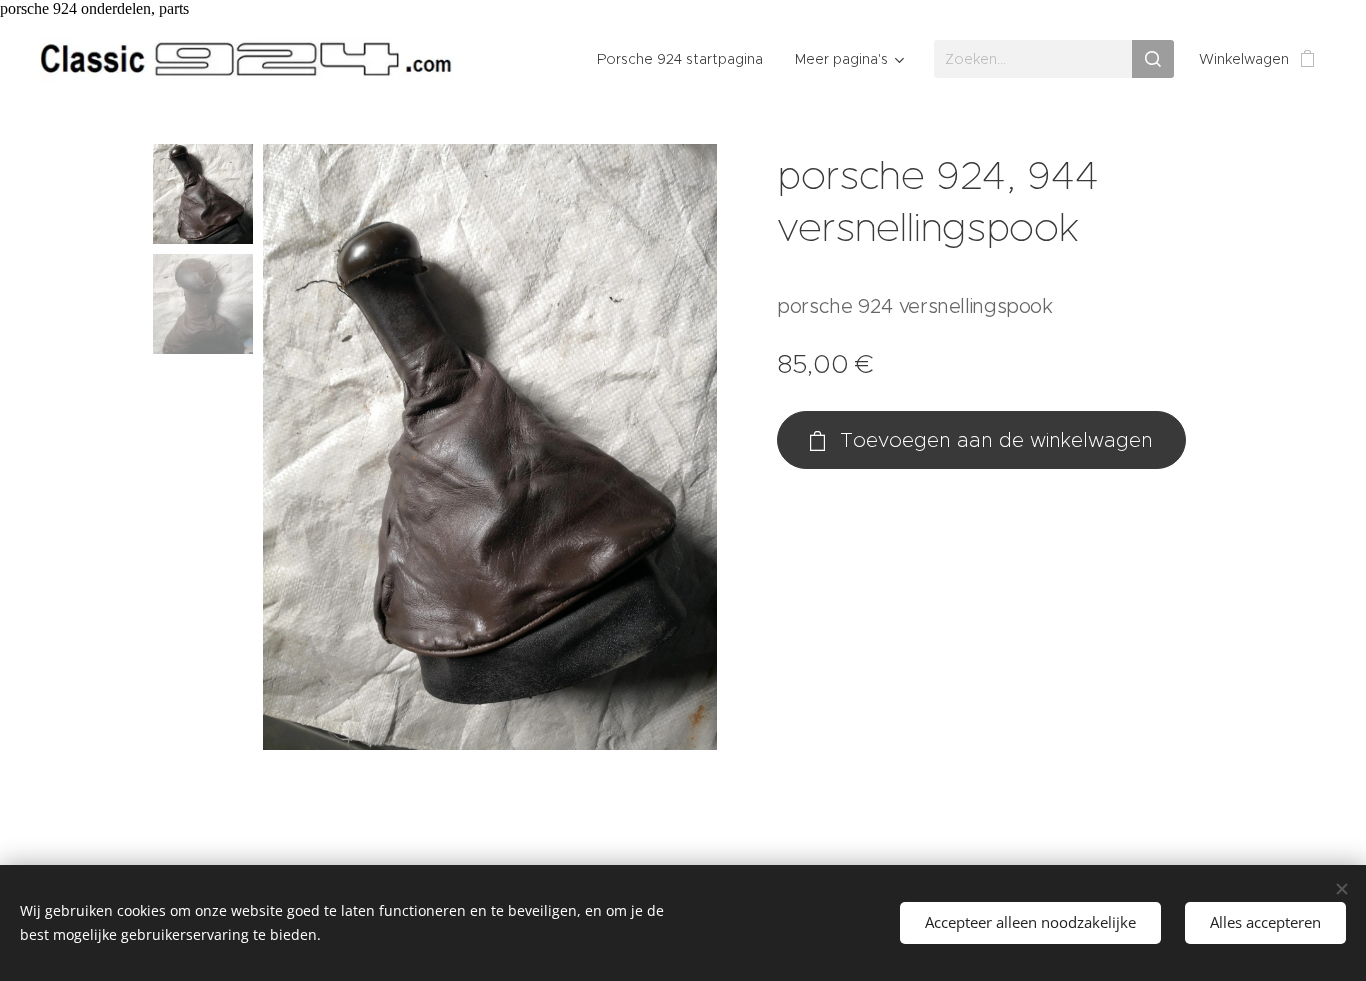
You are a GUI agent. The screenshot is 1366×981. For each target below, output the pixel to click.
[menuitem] (685, 59)
